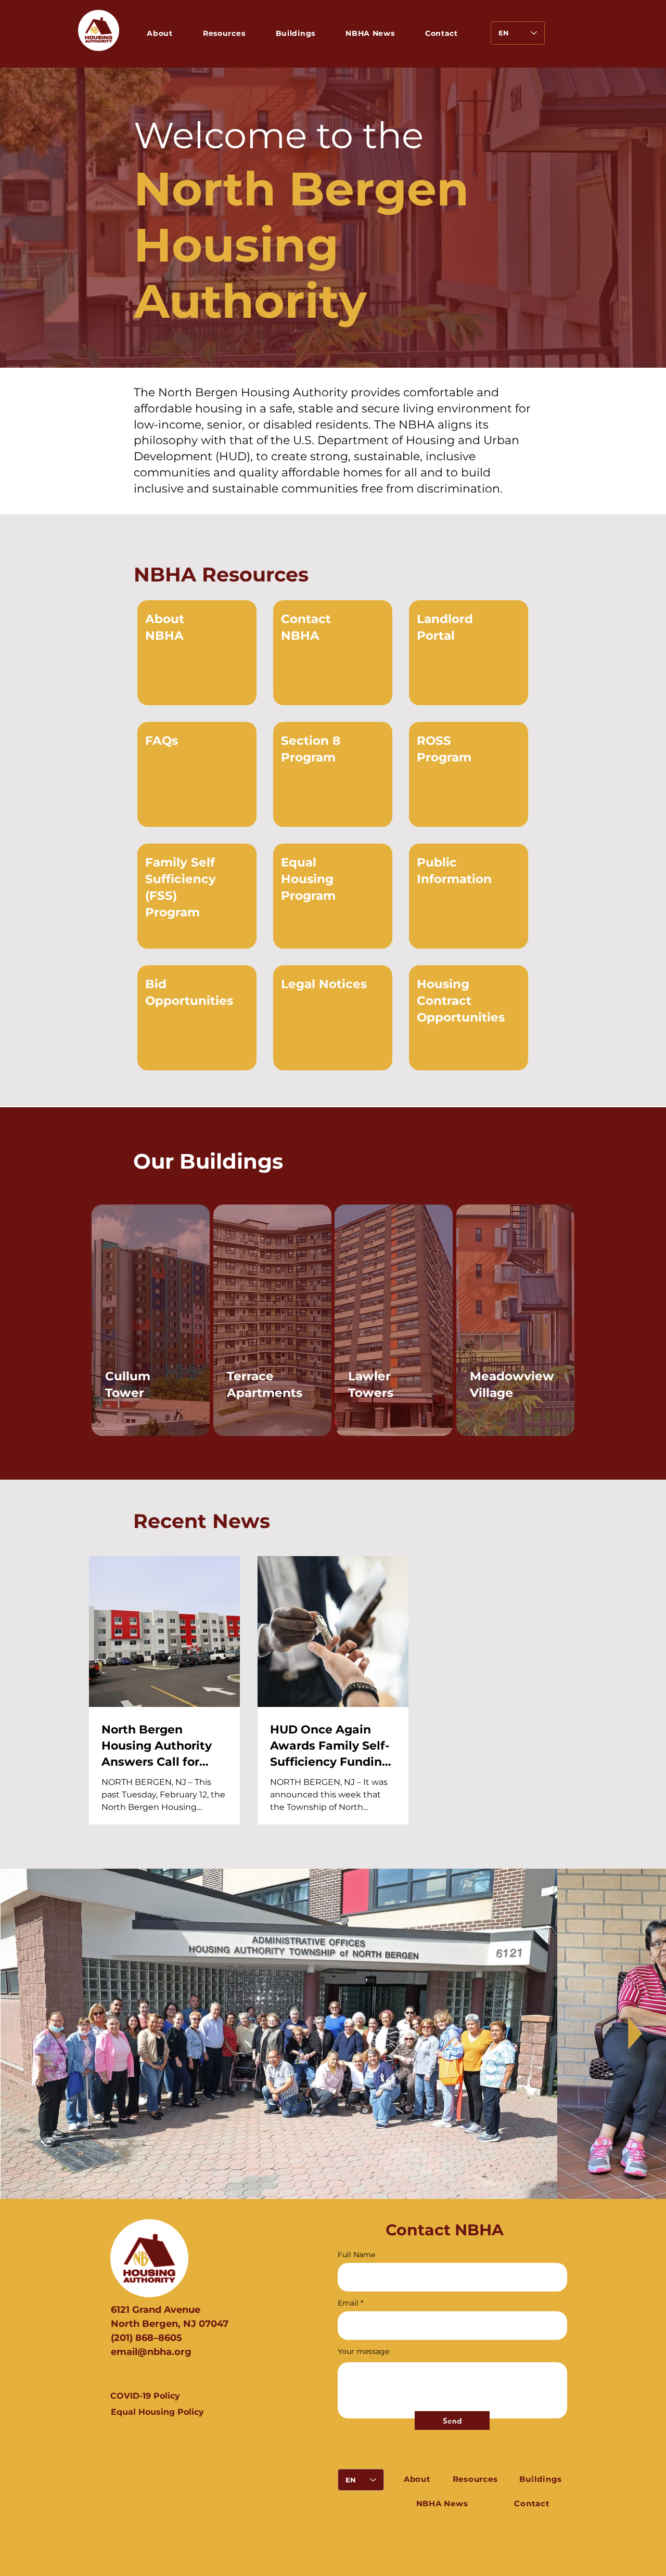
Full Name (356, 2255)
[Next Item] (634, 2034)
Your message (363, 2351)
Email (348, 2303)
